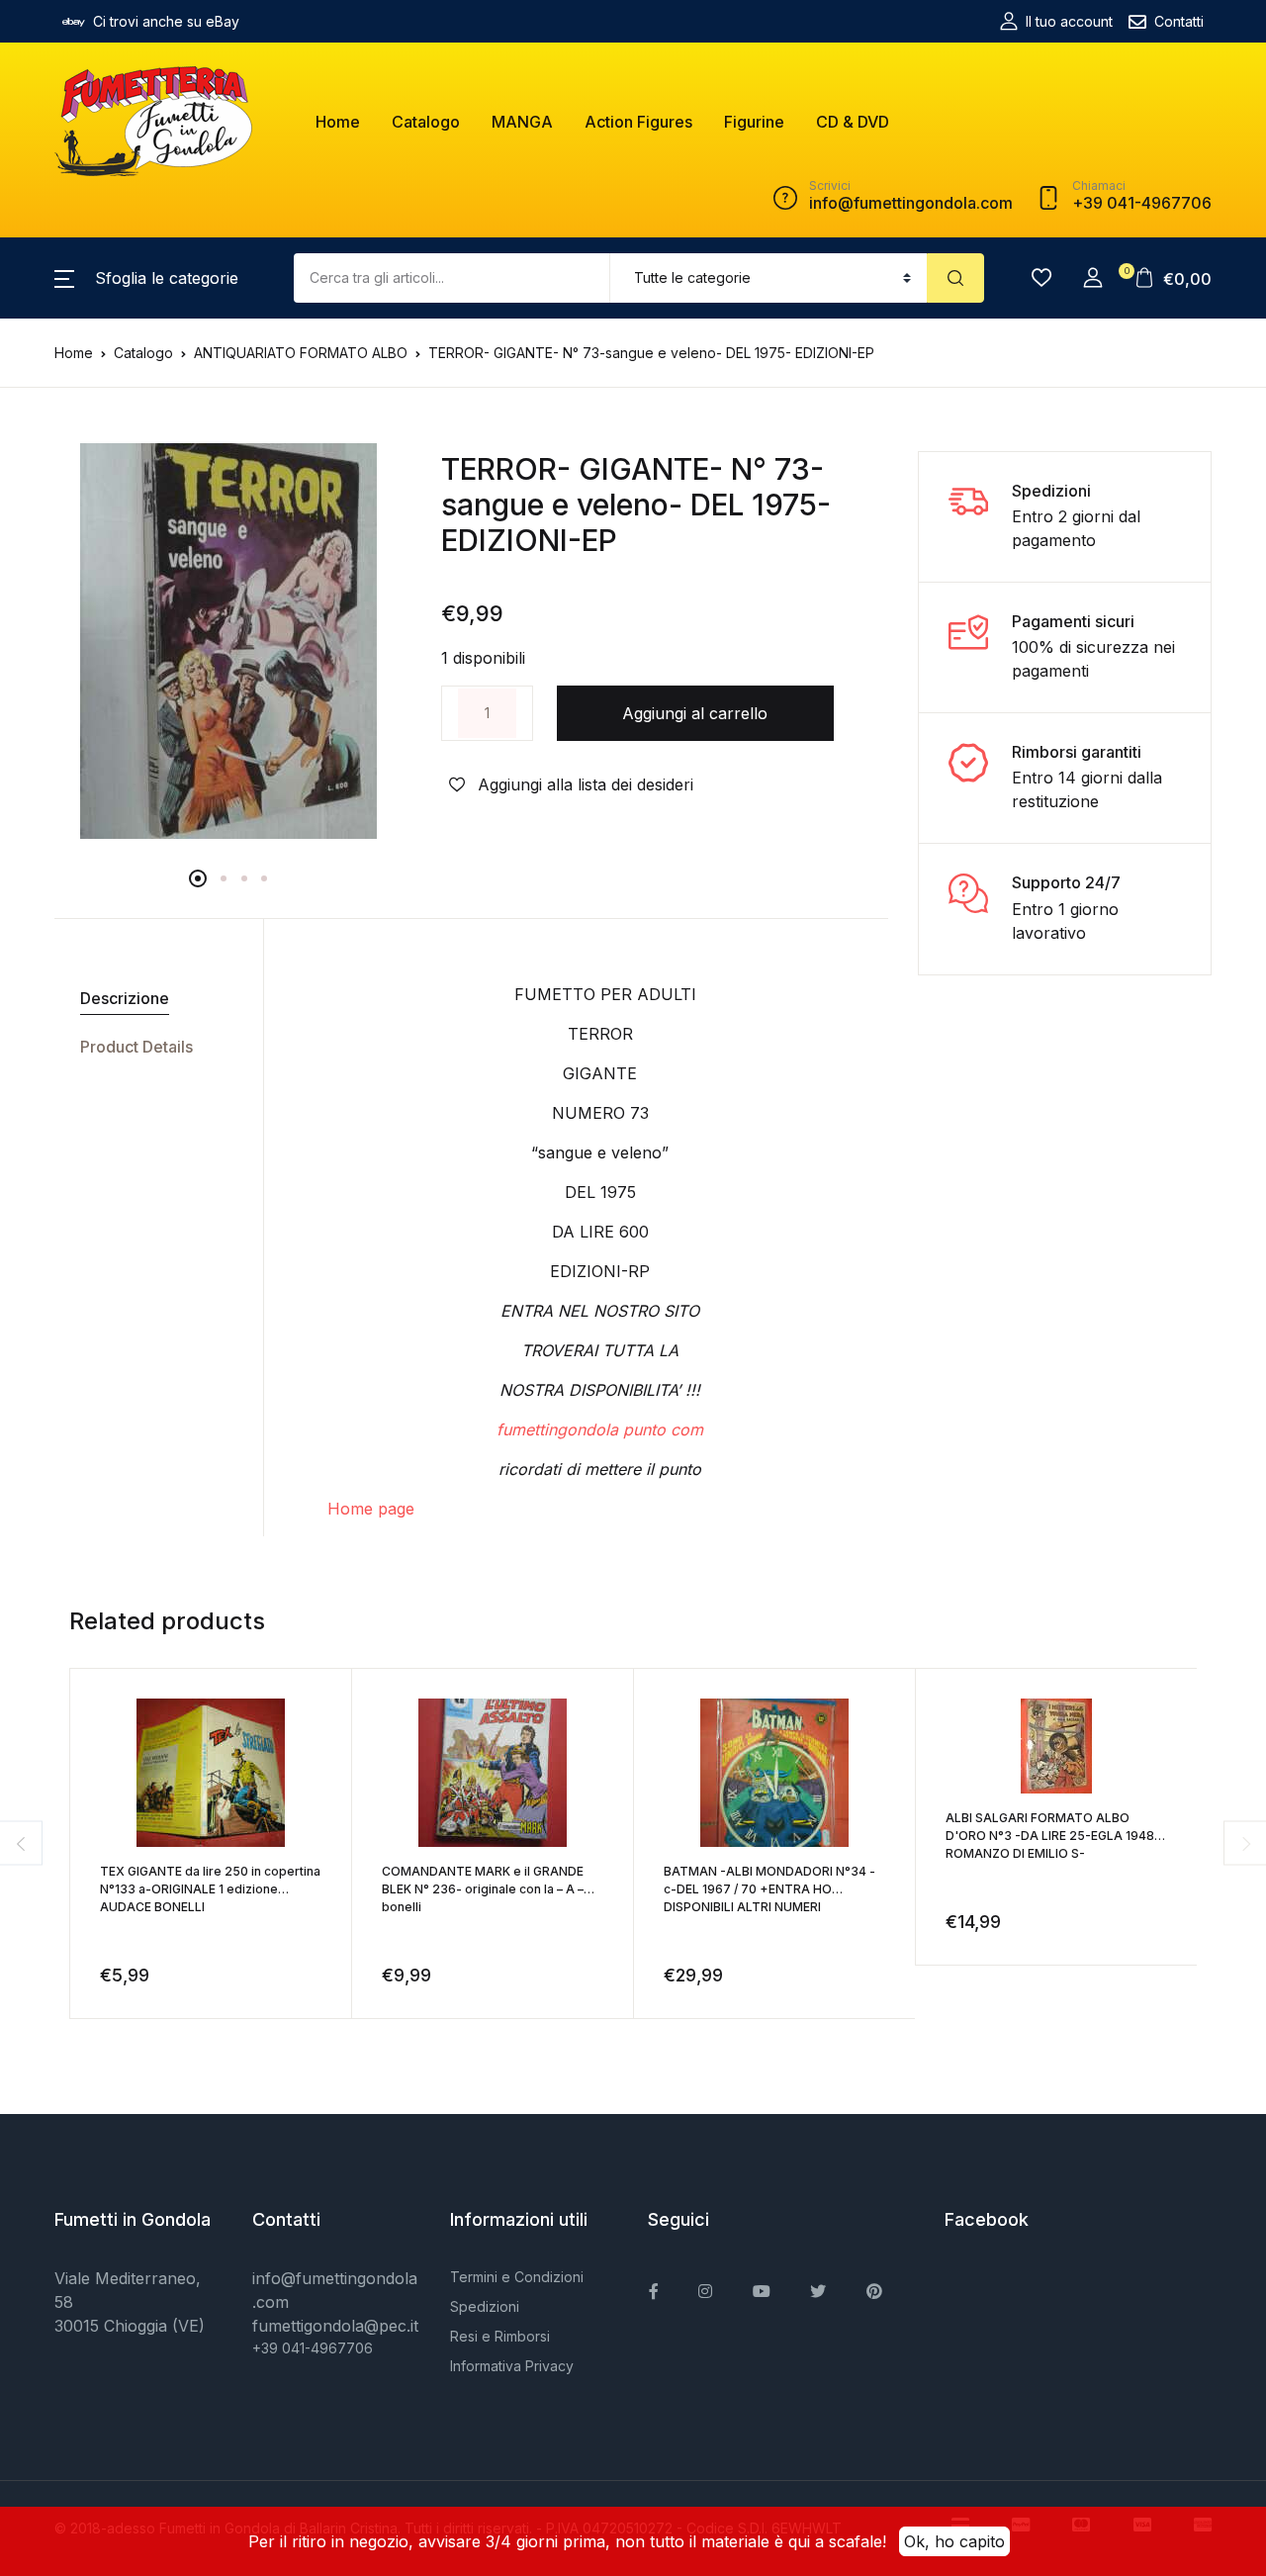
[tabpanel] (228, 641)
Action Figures (638, 122)
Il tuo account (1069, 21)
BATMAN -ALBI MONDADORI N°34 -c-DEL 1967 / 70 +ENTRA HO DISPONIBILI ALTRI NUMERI (769, 1889)
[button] (146, 278)
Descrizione (125, 998)
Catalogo (426, 122)
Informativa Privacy (512, 2366)
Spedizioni (485, 2306)
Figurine (754, 122)
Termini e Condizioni (517, 2277)
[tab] (151, 999)
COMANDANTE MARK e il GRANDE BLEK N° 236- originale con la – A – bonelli (483, 1889)
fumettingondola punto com (600, 1429)
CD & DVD (853, 122)
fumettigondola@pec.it (335, 2326)
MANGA (522, 122)
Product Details (136, 1047)
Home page (371, 1509)
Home (338, 122)
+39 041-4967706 (313, 2348)
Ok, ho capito (954, 2541)
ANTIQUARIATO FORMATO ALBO (301, 353)
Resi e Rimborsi (500, 2336)
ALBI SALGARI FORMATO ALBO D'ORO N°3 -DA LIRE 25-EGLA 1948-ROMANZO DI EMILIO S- (1053, 1836)
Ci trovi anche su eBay (166, 21)
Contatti (1179, 21)
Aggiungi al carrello (695, 713)
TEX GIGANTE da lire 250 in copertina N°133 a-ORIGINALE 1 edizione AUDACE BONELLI (210, 1889)
